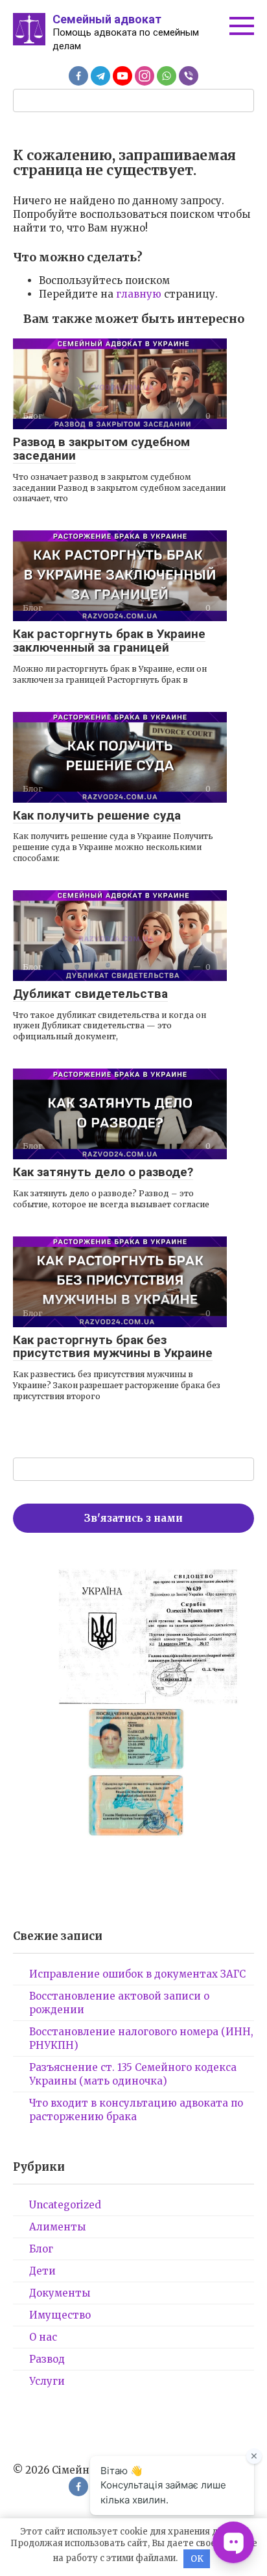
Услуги (47, 2381)
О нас (43, 2337)
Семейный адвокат (107, 19)
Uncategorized (65, 2205)
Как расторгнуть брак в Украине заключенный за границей (109, 641)
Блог (41, 2249)
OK (197, 2559)
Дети (42, 2271)
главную (139, 294)
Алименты (57, 2227)
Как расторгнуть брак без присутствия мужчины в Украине (113, 1347)
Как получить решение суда (97, 815)
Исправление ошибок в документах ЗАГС (137, 1974)
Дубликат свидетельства (90, 994)
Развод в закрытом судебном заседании (101, 449)
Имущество (60, 2315)
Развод (47, 2359)
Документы (60, 2293)
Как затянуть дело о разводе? (103, 1172)
